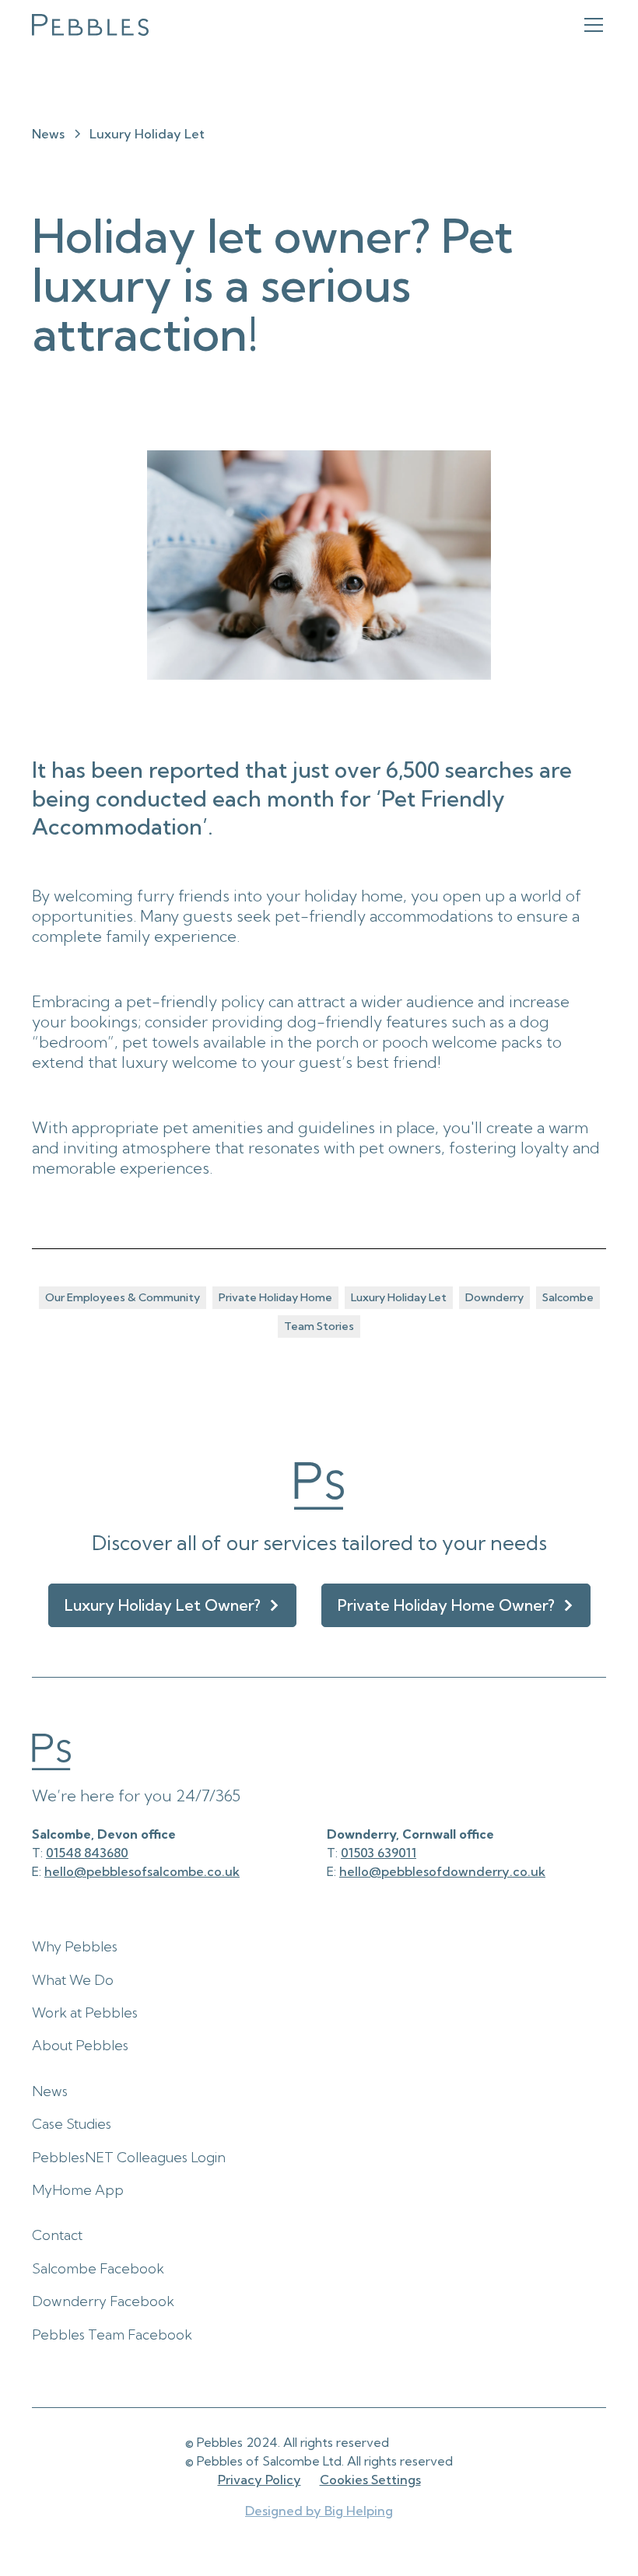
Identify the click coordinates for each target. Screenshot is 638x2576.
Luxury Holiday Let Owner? (163, 1605)
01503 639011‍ (379, 1853)
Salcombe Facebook (98, 2268)
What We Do (73, 1980)
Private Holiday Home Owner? (446, 1605)
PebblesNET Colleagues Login (129, 2157)
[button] (591, 25)
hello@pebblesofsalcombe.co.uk (142, 1871)
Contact (57, 2235)
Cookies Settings (370, 2480)
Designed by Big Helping (319, 2511)
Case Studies (72, 2124)
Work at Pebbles (85, 2012)
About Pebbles (80, 2045)
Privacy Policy (259, 2480)
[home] (90, 25)
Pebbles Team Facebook (112, 2334)
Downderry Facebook (103, 2301)
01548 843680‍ (87, 1853)
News (50, 2091)
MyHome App (78, 2190)
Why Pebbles (75, 1946)
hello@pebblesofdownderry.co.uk (442, 1871)
